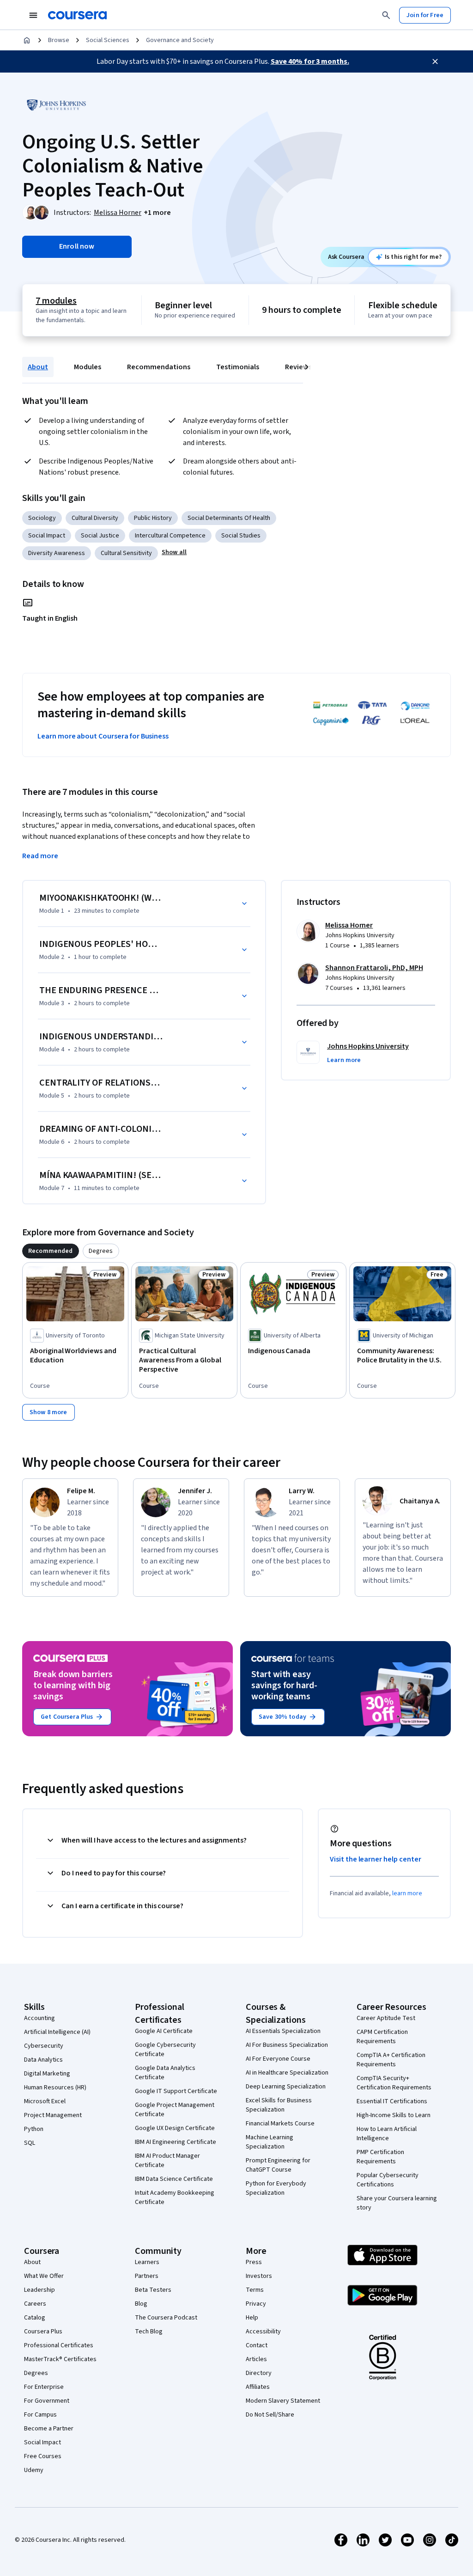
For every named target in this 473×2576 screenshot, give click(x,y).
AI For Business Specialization (287, 2045)
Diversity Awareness (57, 553)
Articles (256, 2359)
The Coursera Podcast (166, 2318)
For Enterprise (44, 2387)
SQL (30, 2143)
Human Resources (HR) (55, 2088)
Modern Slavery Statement (283, 2401)
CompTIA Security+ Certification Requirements (394, 2083)
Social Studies (241, 536)
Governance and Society (180, 40)
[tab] (51, 1251)
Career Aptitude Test (386, 2018)
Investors (259, 2276)
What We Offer (44, 2276)
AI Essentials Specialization (283, 2031)
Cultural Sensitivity (126, 553)
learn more (407, 1893)
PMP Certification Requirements (380, 2157)
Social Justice (100, 536)
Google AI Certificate (164, 2031)
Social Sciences (108, 40)
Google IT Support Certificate (176, 2091)
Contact (257, 2345)
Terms (255, 2290)
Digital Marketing (47, 2074)
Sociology (42, 518)
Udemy (34, 2470)
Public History (153, 518)
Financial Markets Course (280, 2124)
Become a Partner (49, 2429)
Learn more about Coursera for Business (103, 736)
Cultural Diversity (95, 518)
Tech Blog (149, 2332)
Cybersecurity (44, 2046)
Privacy (256, 2304)
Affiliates (258, 2387)
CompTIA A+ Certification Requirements (391, 2060)
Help (252, 2318)
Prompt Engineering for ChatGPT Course (278, 2165)
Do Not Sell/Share (270, 2415)
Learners (147, 2262)
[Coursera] (77, 15)
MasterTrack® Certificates (60, 2359)
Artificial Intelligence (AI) (57, 2032)
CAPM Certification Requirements (382, 2037)
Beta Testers (153, 2290)
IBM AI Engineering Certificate (176, 2142)
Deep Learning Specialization (286, 2087)
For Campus (40, 2415)
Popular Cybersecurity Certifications (388, 2180)
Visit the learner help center (376, 1859)
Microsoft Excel (45, 2101)
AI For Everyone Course (278, 2059)
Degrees (36, 2373)
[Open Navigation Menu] (33, 15)
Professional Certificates (59, 2345)
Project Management (53, 2115)
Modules (88, 367)
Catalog (35, 2318)
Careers (35, 2304)
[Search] (386, 15)
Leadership (39, 2290)
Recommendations (159, 367)
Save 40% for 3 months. (310, 61)
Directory (259, 2373)
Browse (59, 40)
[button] (157, 213)
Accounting (39, 2018)
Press (254, 2262)
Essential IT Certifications (392, 2101)
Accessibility (263, 2332)
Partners (147, 2276)
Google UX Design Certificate (175, 2128)
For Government (47, 2401)
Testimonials (238, 367)
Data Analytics (43, 2060)
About (38, 367)
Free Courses (43, 2456)
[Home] (27, 40)
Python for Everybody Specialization (276, 2188)
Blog (141, 2304)
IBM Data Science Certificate (174, 2179)
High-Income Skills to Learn (394, 2115)
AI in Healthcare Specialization (287, 2073)
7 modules (56, 301)
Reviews (298, 367)
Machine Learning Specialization (270, 2142)
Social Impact (47, 536)
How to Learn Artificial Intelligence (387, 2134)
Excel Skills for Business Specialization (279, 2105)
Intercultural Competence (170, 536)
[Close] (435, 61)
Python (34, 2129)
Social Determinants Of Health (229, 518)
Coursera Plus (43, 2332)
